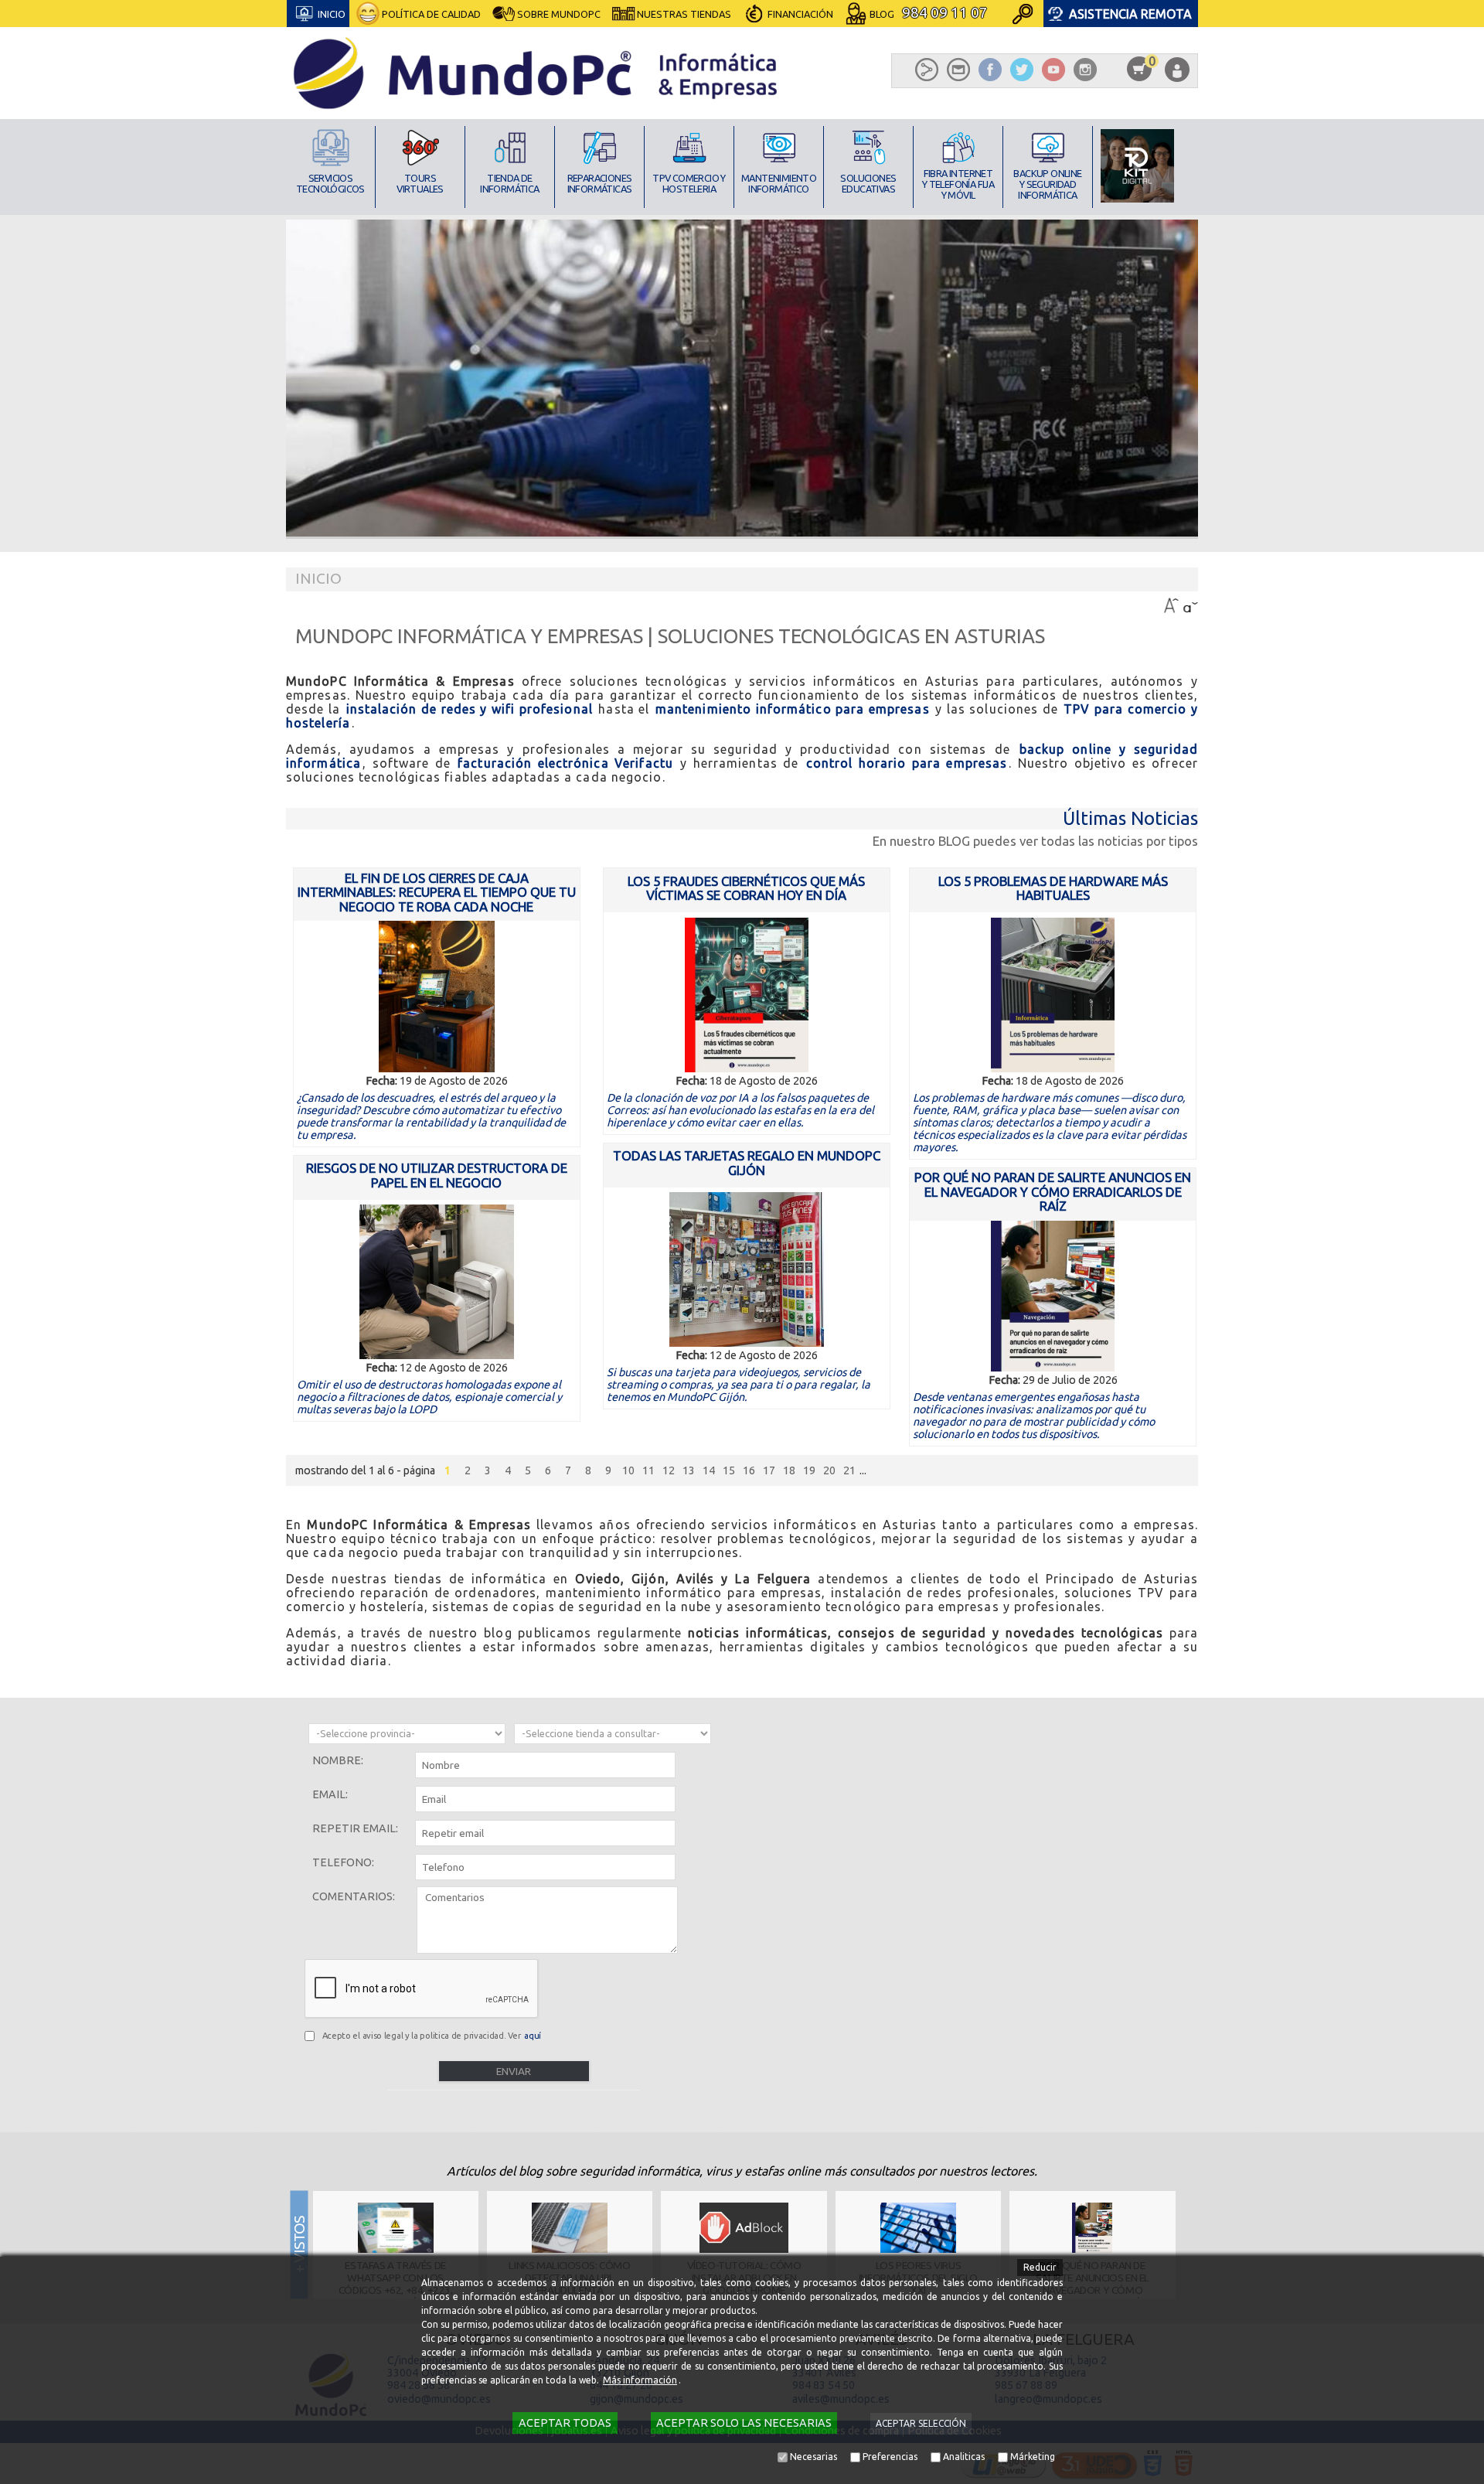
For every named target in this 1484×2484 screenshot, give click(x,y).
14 (709, 1470)
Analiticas (964, 2457)
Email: (330, 1794)
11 (648, 1470)
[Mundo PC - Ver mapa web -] (927, 70)
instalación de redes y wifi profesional (470, 709)
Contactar (795, 51)
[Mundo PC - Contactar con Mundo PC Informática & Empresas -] (959, 70)
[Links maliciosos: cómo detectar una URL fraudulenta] (570, 2228)
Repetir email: (355, 1828)
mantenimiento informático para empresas (793, 709)
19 (809, 1470)
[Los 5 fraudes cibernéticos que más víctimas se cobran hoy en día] (746, 995)
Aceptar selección (921, 2423)
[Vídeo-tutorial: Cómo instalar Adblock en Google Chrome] (744, 2228)
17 (769, 1470)
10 (628, 1470)
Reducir (1040, 2267)
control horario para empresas (907, 763)
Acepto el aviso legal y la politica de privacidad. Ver (432, 2036)
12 (669, 1470)
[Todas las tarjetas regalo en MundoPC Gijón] (746, 1269)
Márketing (1033, 2457)
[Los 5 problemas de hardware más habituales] (1053, 995)
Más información (640, 2380)
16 (749, 1470)
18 (789, 1470)
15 (729, 1470)
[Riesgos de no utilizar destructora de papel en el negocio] (436, 1282)
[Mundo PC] (537, 73)
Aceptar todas (565, 2423)
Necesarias (813, 2457)
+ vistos (1191, 2244)
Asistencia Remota (1130, 14)
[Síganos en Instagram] (1085, 70)
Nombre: (338, 1760)
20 (829, 1470)
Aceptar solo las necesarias (744, 2423)
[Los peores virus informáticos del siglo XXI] (918, 2228)
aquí (533, 2036)
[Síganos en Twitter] (1021, 70)
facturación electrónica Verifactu (565, 763)
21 (849, 1470)
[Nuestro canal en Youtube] (1053, 70)
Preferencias (890, 2457)
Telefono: (343, 1862)
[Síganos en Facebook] (990, 70)
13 (689, 1470)
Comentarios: (354, 1896)
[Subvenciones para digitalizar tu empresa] (1137, 166)
